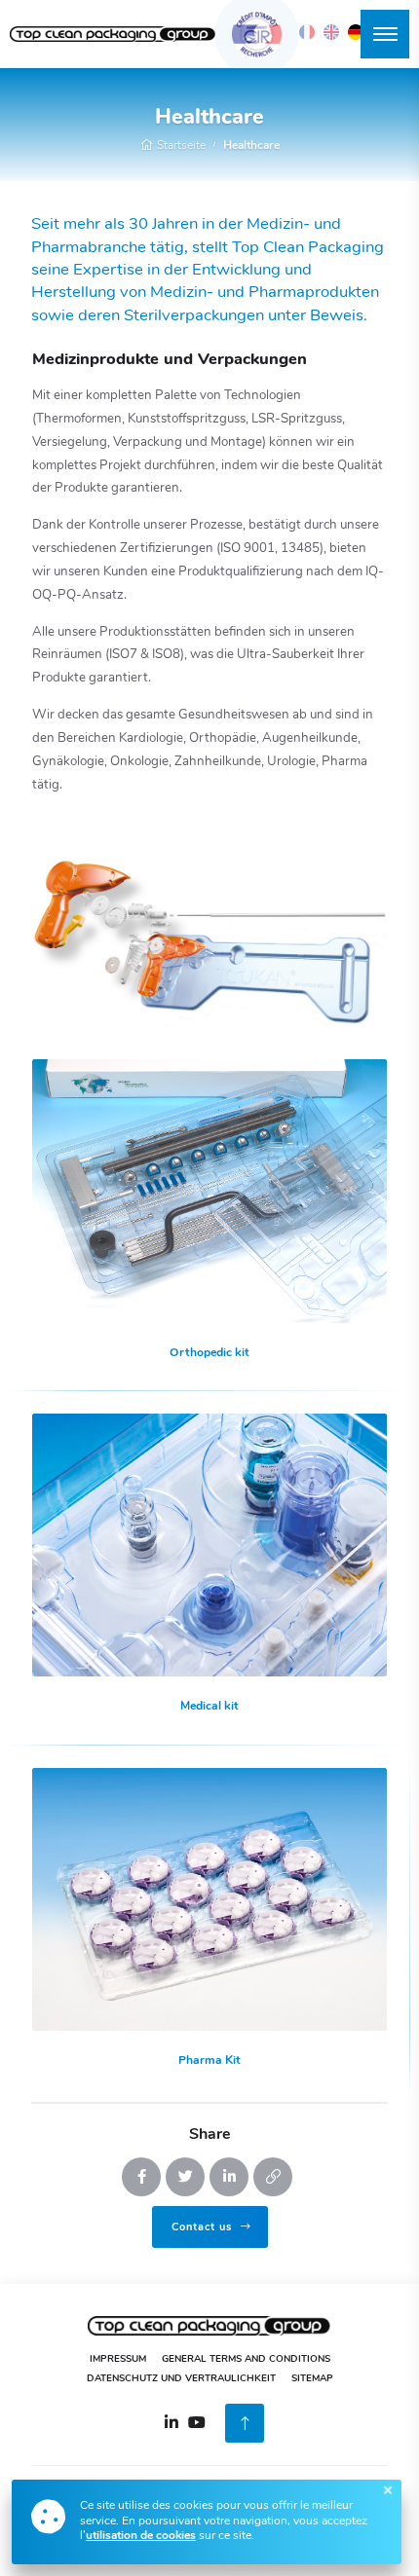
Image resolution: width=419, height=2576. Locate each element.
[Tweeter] (185, 2177)
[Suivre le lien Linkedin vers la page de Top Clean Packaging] (171, 2422)
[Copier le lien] (273, 2177)
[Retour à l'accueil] (113, 35)
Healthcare (251, 146)
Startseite (180, 146)
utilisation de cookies (141, 2536)
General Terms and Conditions (246, 2359)
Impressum (118, 2359)
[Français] (307, 32)
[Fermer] (388, 2490)
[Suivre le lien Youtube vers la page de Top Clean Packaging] (197, 2422)
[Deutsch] (356, 32)
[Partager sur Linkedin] (229, 2177)
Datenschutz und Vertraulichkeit (181, 2379)
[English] (331, 32)
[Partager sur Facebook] (141, 2177)
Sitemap (312, 2379)
